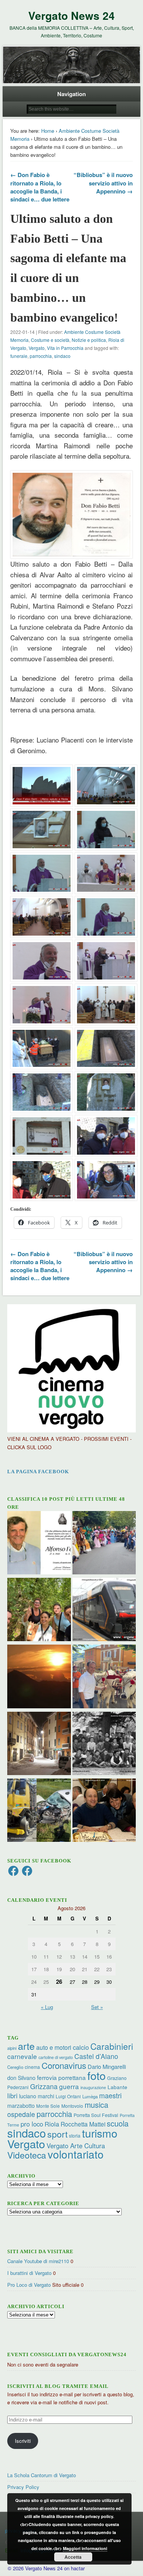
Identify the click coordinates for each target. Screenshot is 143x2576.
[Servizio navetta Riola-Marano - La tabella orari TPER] (104, 1610)
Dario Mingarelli (107, 2066)
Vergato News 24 (71, 15)
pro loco (32, 2124)
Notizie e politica (89, 340)
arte (26, 2046)
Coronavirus (64, 2065)
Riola (52, 2124)
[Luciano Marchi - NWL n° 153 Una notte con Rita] (39, 1744)
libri (12, 2096)
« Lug (47, 2007)
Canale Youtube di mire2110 (38, 2261)
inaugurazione (93, 2087)
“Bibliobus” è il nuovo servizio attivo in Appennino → (103, 183)
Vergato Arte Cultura (76, 2146)
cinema (32, 2067)
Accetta (73, 2557)
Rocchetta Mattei (83, 2124)
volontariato (76, 2154)
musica (96, 2105)
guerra (69, 2086)
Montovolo (72, 2106)
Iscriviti (23, 2441)
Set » (97, 2007)
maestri (110, 2095)
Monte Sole (48, 2106)
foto (96, 2075)
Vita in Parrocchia (65, 348)
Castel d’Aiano (96, 2056)
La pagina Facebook (38, 1472)
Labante (117, 2087)
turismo (100, 2133)
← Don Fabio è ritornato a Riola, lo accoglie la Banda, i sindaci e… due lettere (40, 187)
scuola (118, 2123)
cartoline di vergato (56, 2057)
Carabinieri (112, 2046)
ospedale (21, 2114)
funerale (19, 356)
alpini (12, 2048)
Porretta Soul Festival (96, 2115)
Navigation (71, 94)
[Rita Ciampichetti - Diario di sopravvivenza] (39, 1677)
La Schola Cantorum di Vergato (42, 2475)
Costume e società (50, 340)
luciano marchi (37, 2096)
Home (48, 131)
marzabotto (21, 2106)
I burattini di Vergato (29, 2273)
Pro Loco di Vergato (29, 2285)
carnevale (22, 2056)
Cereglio (15, 2067)
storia (75, 2135)
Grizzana (44, 2086)
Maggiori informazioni (85, 2548)
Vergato (37, 348)
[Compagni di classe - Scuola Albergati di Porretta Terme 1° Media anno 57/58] (104, 1744)
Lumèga (90, 2096)
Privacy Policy (23, 2487)
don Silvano (21, 2078)
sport (57, 2134)
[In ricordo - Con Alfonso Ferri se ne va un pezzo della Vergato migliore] (39, 1544)
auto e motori (54, 2047)
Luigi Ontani (68, 2096)
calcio (81, 2047)
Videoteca (27, 2155)
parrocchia (41, 356)
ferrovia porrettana (61, 2077)
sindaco (62, 356)
